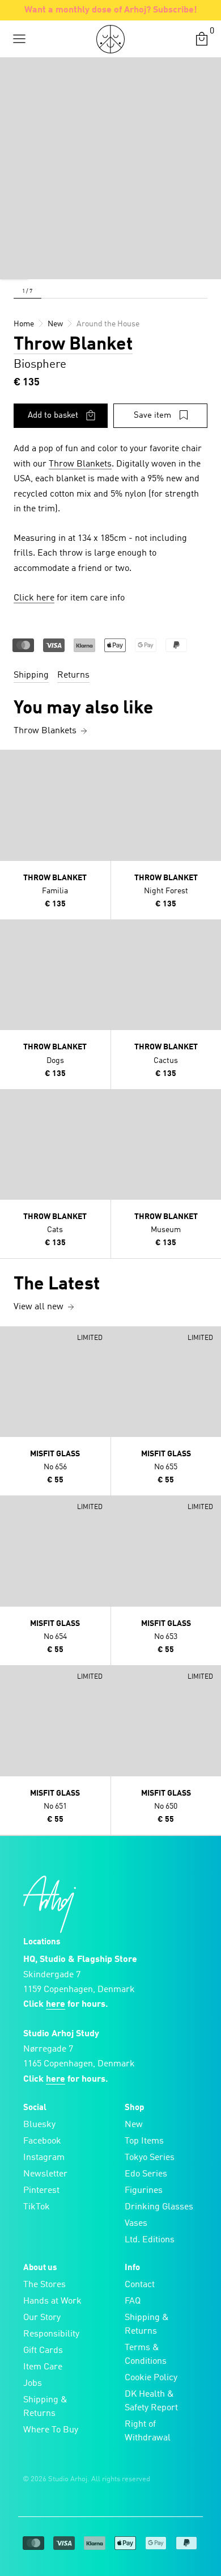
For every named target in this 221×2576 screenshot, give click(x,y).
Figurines (144, 2191)
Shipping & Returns (45, 2407)
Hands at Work (52, 2301)
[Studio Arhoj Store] (110, 39)
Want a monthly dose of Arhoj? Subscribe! (111, 10)
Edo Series (146, 2174)
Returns (73, 675)
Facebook (42, 2141)
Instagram (44, 2158)
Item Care (43, 2367)
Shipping (31, 675)
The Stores (44, 2285)
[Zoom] (14, 265)
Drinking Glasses (159, 2207)
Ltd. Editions (150, 2240)
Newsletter (45, 2174)
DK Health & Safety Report (151, 2401)
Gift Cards (43, 2351)
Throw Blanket (73, 345)
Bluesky (39, 2125)
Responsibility (51, 2334)
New (134, 2125)
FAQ (133, 2301)
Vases (136, 2224)
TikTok (37, 2207)
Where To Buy (51, 2430)
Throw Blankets (80, 464)
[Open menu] (19, 39)
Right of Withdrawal (148, 2431)
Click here (34, 598)
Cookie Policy (151, 2378)
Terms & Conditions (146, 2355)
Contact (140, 2285)
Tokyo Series (150, 2158)
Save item (152, 416)
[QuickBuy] (10, 761)
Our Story (42, 2318)
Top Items (144, 2141)
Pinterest (41, 2191)
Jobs (33, 2384)
